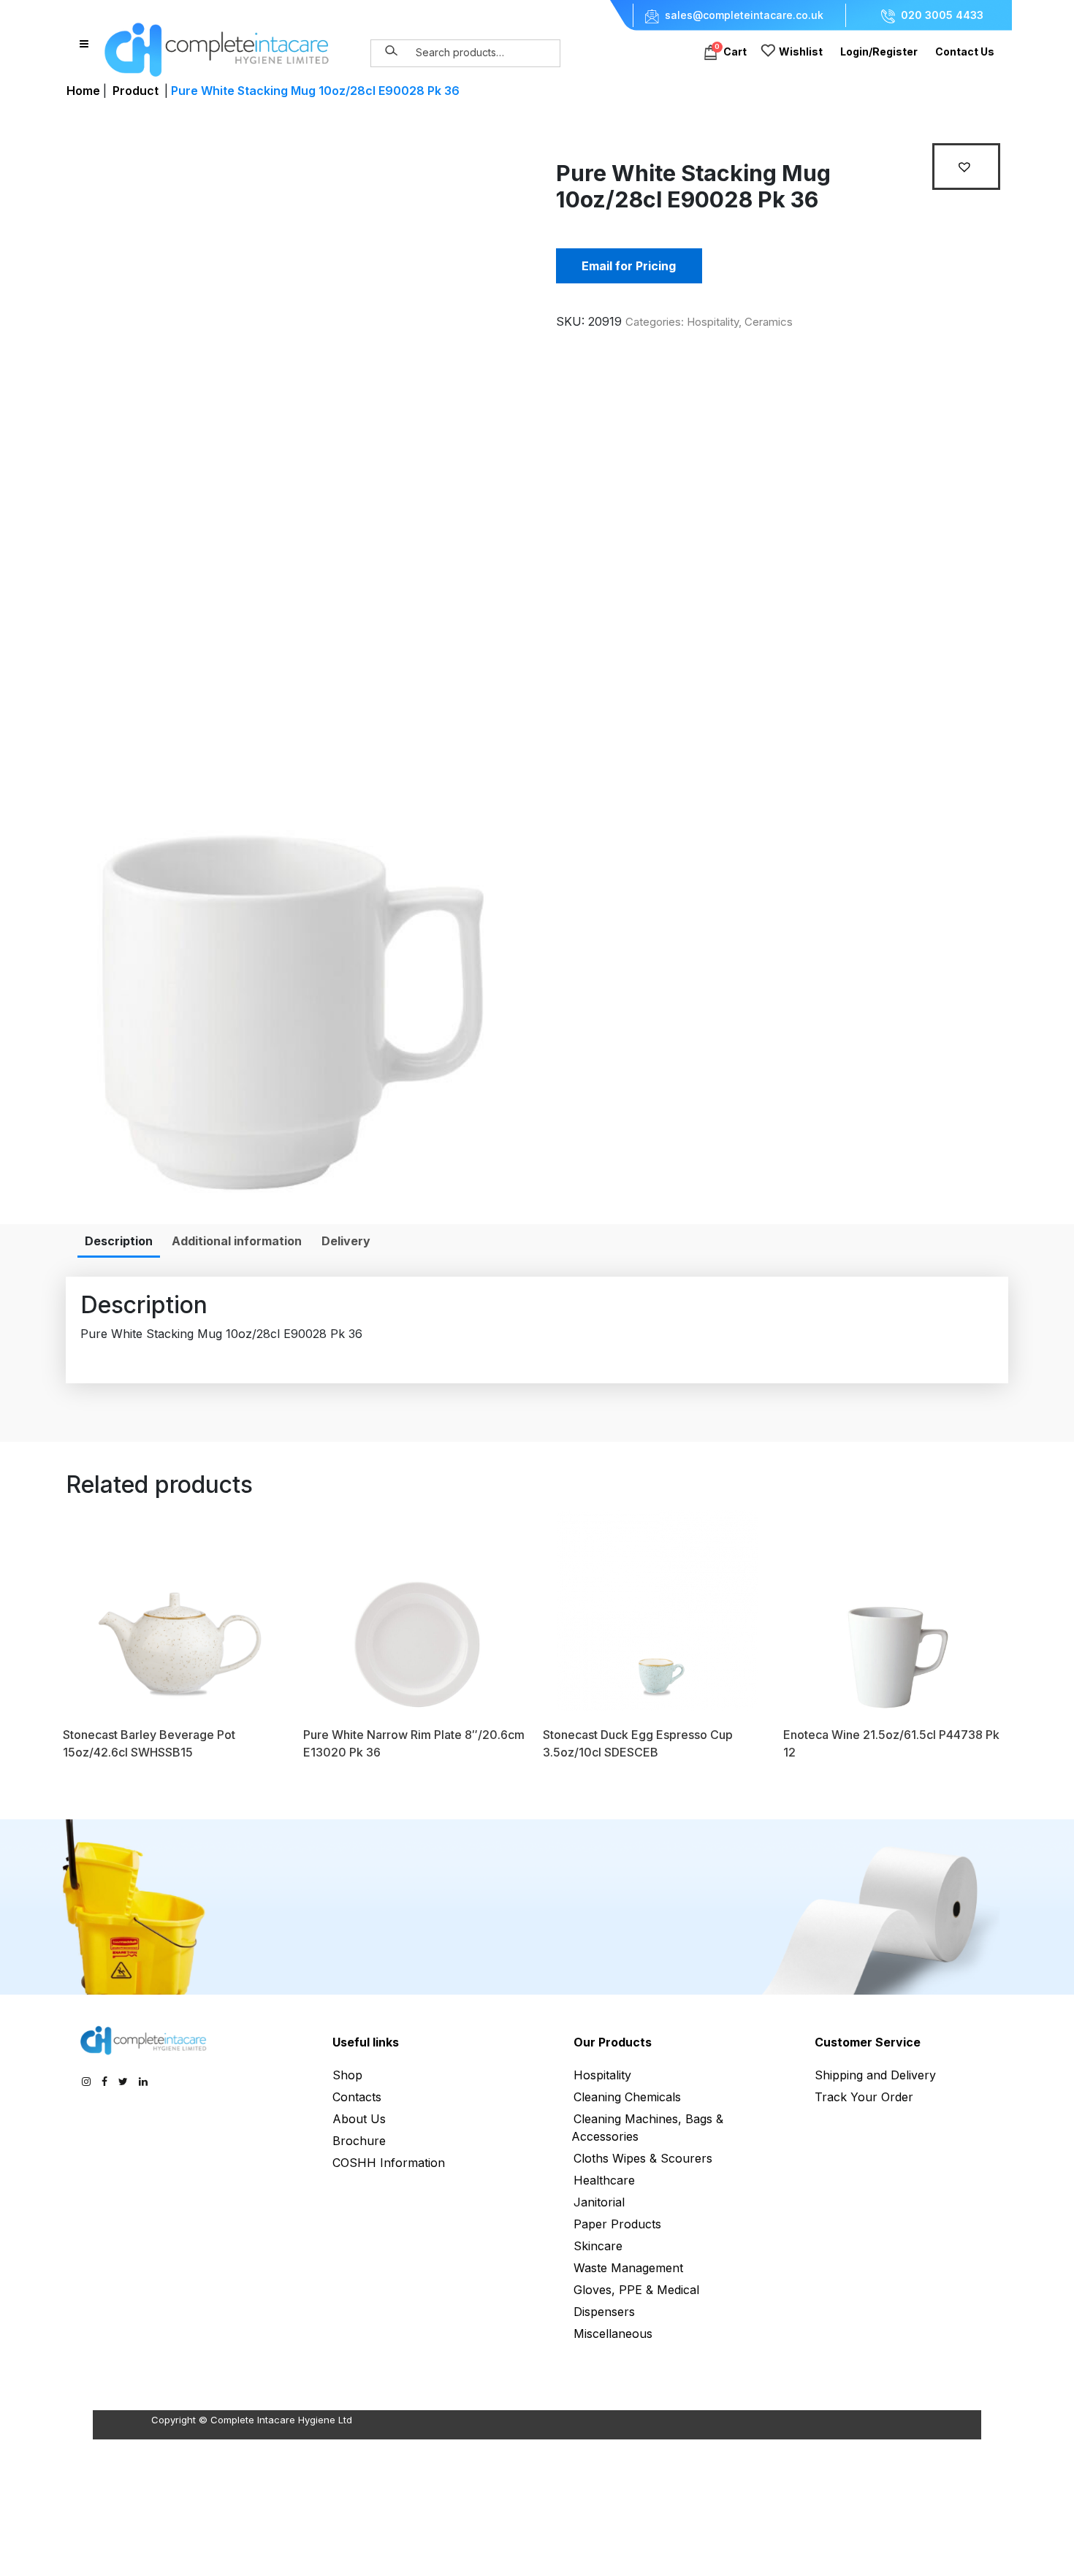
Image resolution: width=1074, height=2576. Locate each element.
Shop (347, 2075)
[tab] (119, 1241)
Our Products (613, 2042)
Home (83, 91)
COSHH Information (389, 2163)
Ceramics (769, 322)
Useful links (366, 2042)
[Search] (392, 51)
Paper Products (617, 2224)
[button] (966, 167)
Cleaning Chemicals (627, 2097)
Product (136, 91)
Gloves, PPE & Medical (636, 2290)
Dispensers (604, 2312)
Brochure (359, 2141)
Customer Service (868, 2042)
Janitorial (599, 2202)
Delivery (346, 1241)
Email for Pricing (629, 266)
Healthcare (604, 2180)
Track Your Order (864, 2097)
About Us (359, 2119)
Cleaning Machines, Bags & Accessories (647, 2128)
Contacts (357, 2097)
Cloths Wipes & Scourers (643, 2158)
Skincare (598, 2246)
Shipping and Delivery (875, 2075)
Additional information (237, 1241)
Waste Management (628, 2268)
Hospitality (713, 322)
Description (119, 1241)
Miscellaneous (613, 2334)
